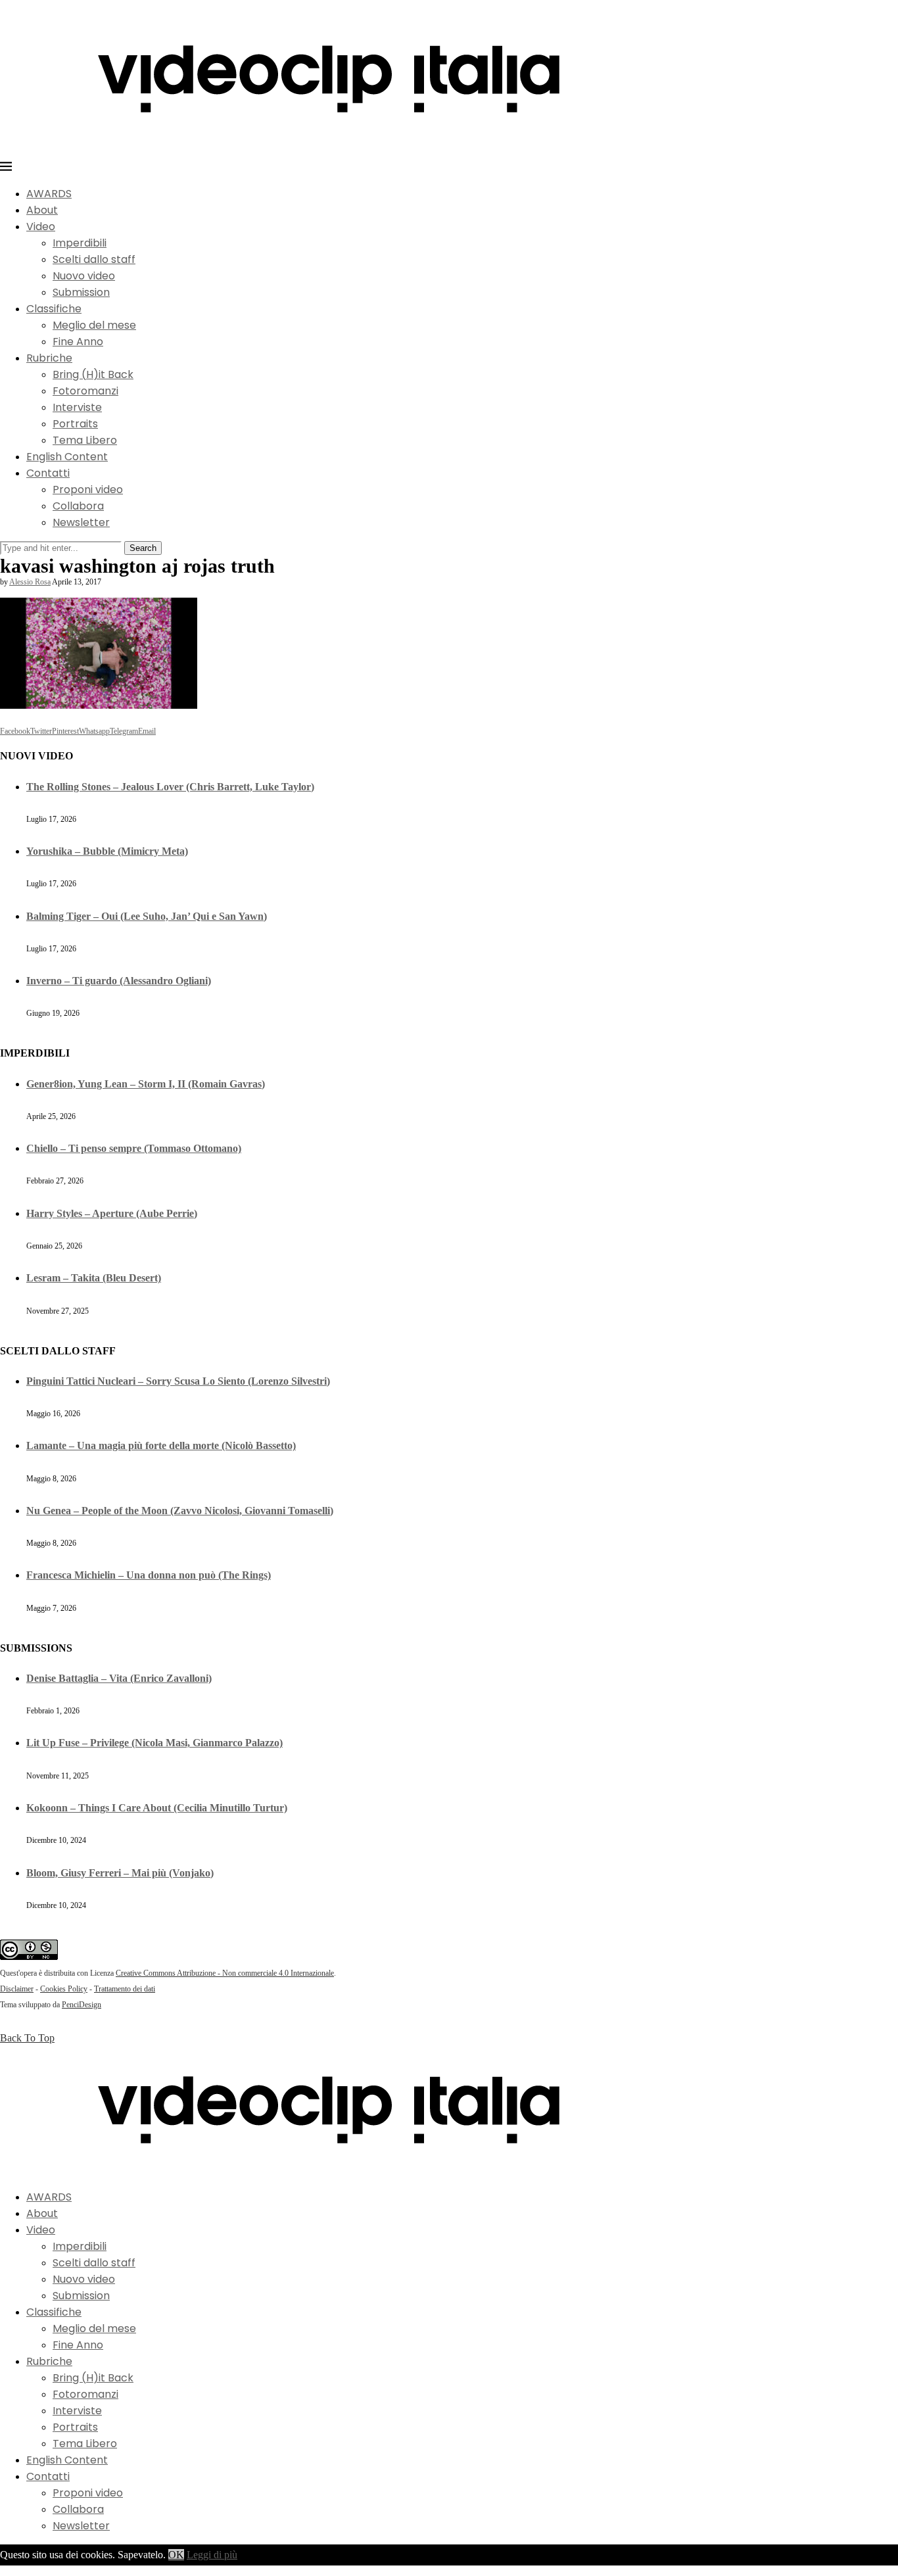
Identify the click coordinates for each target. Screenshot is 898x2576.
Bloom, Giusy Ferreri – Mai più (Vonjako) (120, 1873)
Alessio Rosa (30, 582)
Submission (81, 292)
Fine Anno (78, 342)
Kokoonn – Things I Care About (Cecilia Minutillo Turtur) (157, 1808)
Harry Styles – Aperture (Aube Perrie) (112, 1213)
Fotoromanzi (85, 391)
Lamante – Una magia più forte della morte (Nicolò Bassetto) (161, 1445)
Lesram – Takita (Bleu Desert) (94, 1278)
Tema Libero (85, 440)
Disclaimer (17, 1989)
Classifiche (54, 309)
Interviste (77, 407)
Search (143, 548)
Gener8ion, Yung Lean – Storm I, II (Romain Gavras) (146, 1084)
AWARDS (49, 194)
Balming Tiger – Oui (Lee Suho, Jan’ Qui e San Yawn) (147, 916)
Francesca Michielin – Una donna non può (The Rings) (149, 1575)
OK (176, 2555)
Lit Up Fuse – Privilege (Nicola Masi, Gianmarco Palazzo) (154, 1743)
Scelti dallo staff (94, 259)
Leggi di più (212, 2555)
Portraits (75, 424)
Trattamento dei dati (125, 1989)
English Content (67, 457)
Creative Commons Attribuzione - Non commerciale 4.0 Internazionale (225, 1973)
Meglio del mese (94, 325)
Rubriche (49, 358)
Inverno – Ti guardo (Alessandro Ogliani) (119, 981)
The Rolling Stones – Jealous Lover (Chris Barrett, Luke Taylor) (170, 787)
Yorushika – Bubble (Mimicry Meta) (107, 851)
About (42, 210)
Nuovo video (84, 276)
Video (41, 227)
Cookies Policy (64, 1989)
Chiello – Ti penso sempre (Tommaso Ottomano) (134, 1148)
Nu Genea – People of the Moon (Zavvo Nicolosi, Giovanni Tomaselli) (180, 1511)
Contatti (48, 473)
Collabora (78, 506)
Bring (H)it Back (93, 374)
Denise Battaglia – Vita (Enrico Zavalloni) (119, 1678)
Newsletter (81, 522)
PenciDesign (82, 2005)
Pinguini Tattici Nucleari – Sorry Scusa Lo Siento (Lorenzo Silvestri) (178, 1381)
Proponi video (88, 489)
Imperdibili (80, 243)
